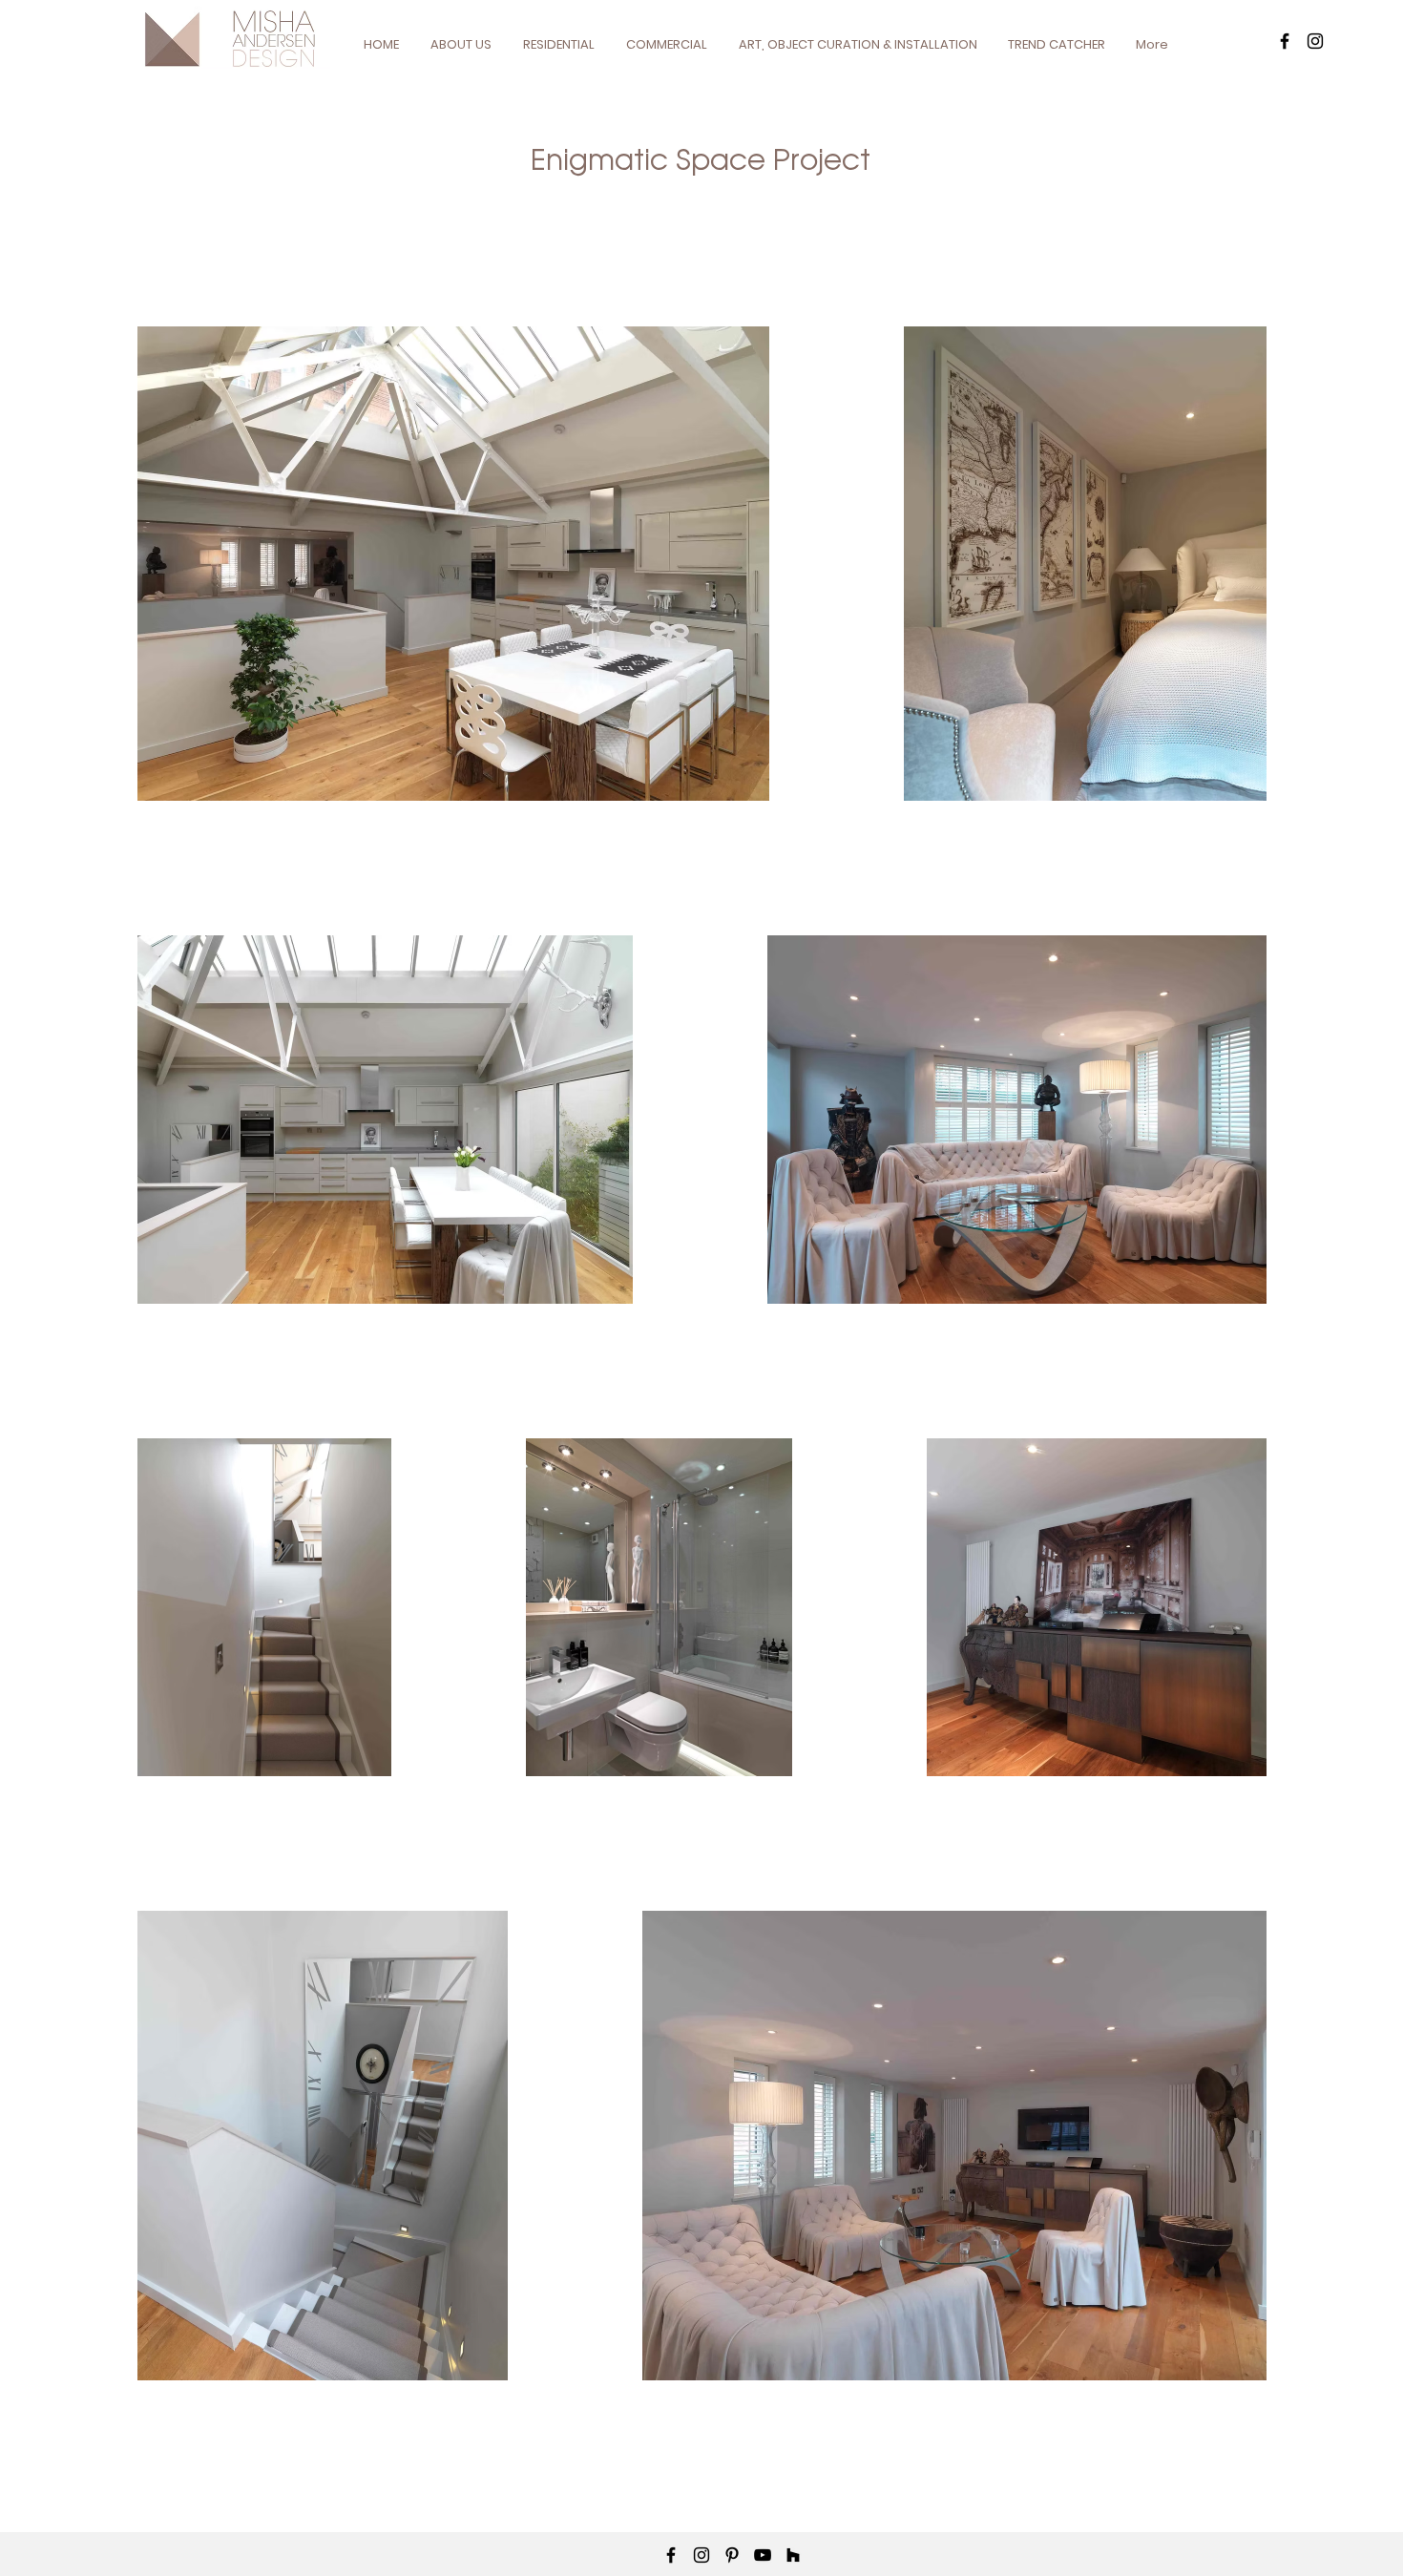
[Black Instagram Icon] (1315, 41)
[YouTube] (763, 2555)
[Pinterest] (732, 2555)
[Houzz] (793, 2555)
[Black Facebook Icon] (1285, 41)
